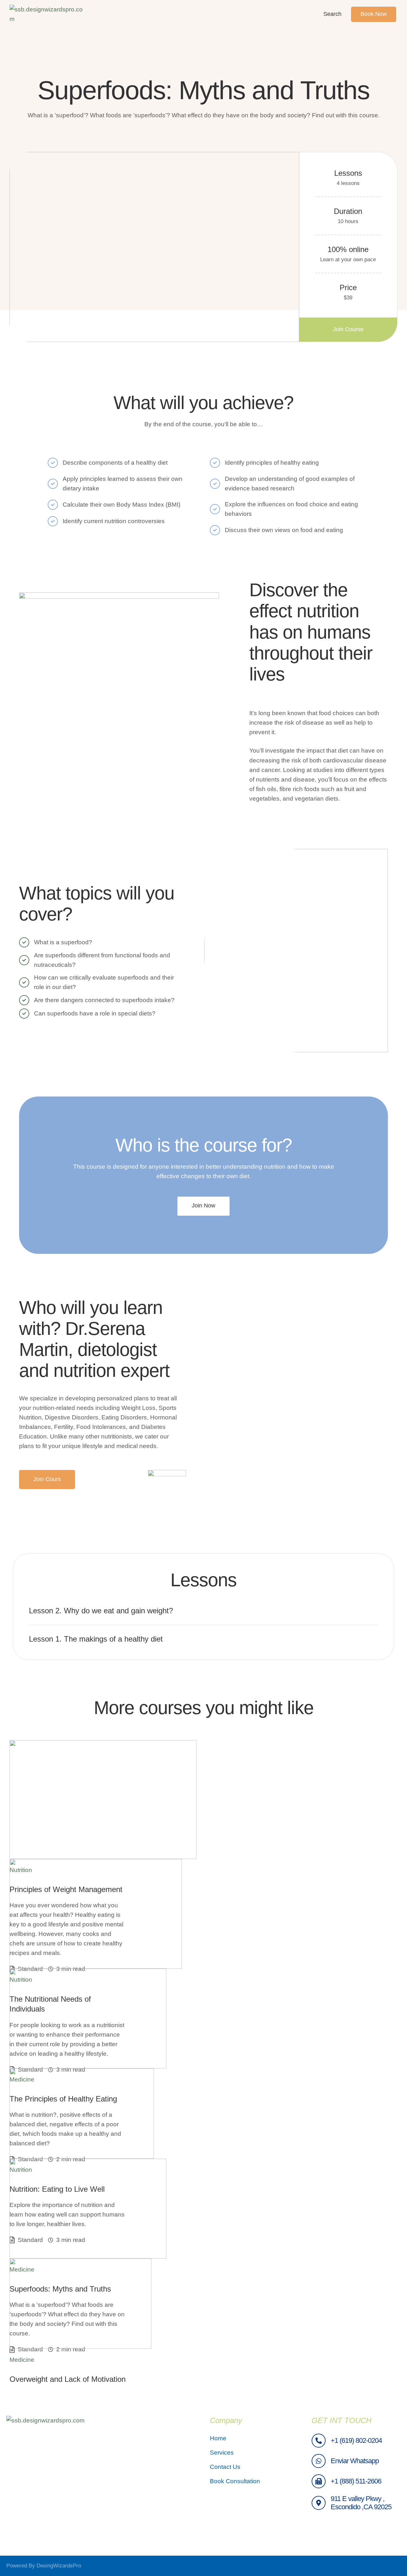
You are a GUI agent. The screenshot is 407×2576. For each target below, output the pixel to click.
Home (218, 2438)
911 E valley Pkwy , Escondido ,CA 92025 (361, 2503)
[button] (348, 330)
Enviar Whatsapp (355, 2461)
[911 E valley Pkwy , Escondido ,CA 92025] (319, 2503)
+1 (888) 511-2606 (356, 2481)
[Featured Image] (103, 1800)
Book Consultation (235, 2481)
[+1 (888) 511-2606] (319, 2481)
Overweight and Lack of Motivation (68, 2379)
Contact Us (225, 2467)
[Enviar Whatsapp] (319, 2461)
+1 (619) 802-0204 (356, 2440)
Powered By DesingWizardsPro (44, 2566)
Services (222, 2453)
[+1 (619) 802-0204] (319, 2441)
